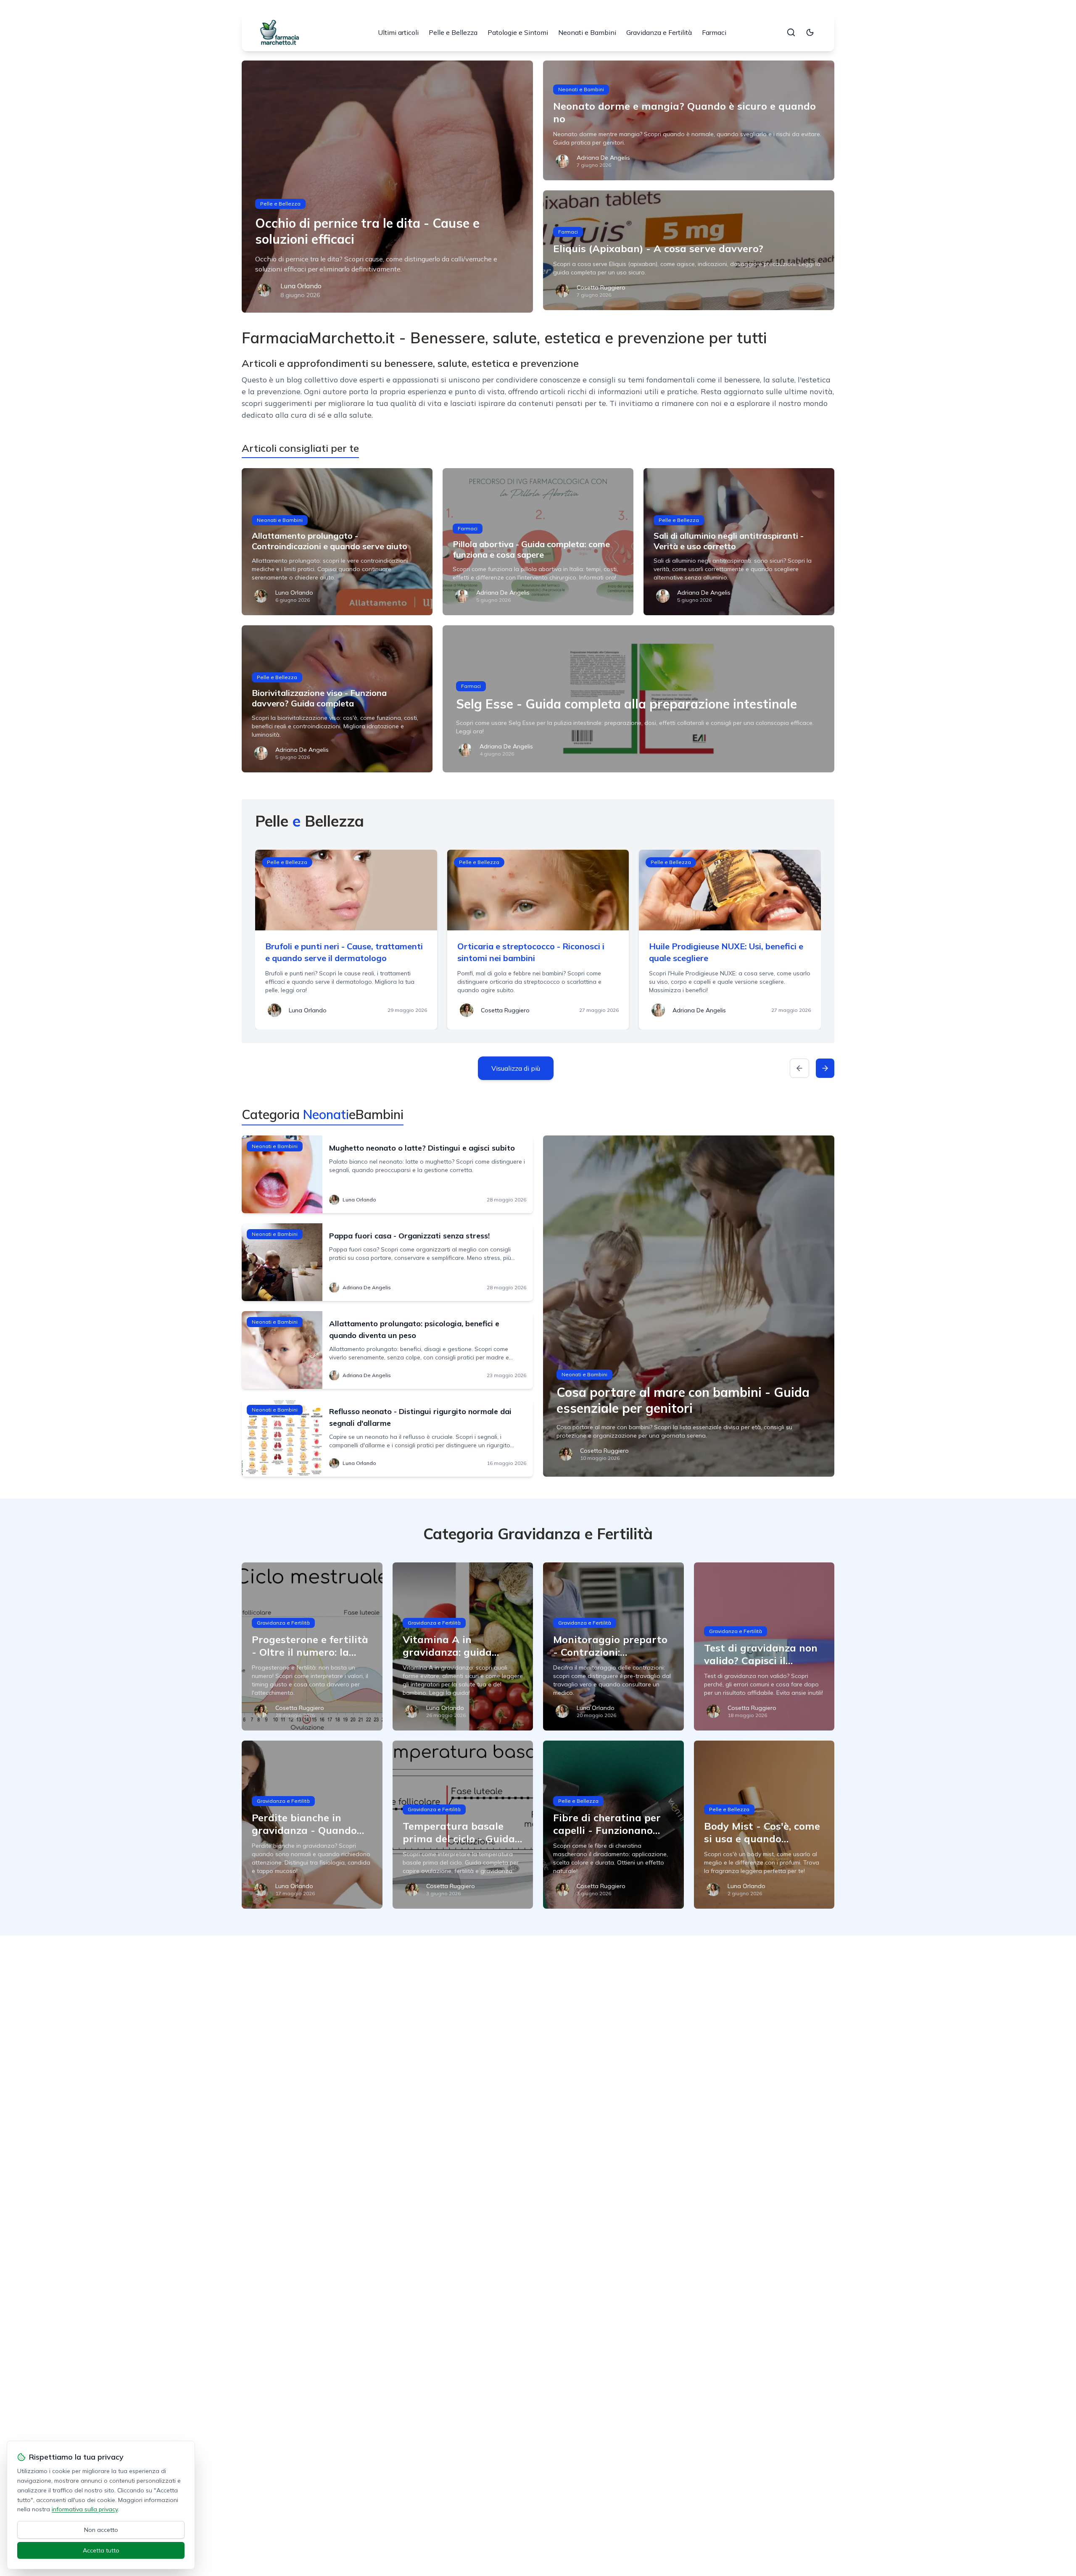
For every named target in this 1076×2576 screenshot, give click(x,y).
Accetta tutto (101, 2550)
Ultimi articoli (398, 32)
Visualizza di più (516, 1068)
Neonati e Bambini (587, 32)
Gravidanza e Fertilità (659, 32)
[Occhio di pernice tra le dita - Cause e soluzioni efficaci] (387, 187)
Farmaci (714, 32)
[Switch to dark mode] (810, 32)
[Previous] (799, 1068)
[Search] (791, 32)
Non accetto (101, 2530)
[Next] (825, 1068)
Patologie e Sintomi (518, 32)
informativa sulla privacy (85, 2509)
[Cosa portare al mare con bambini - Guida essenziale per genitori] (689, 1306)
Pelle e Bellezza (453, 32)
